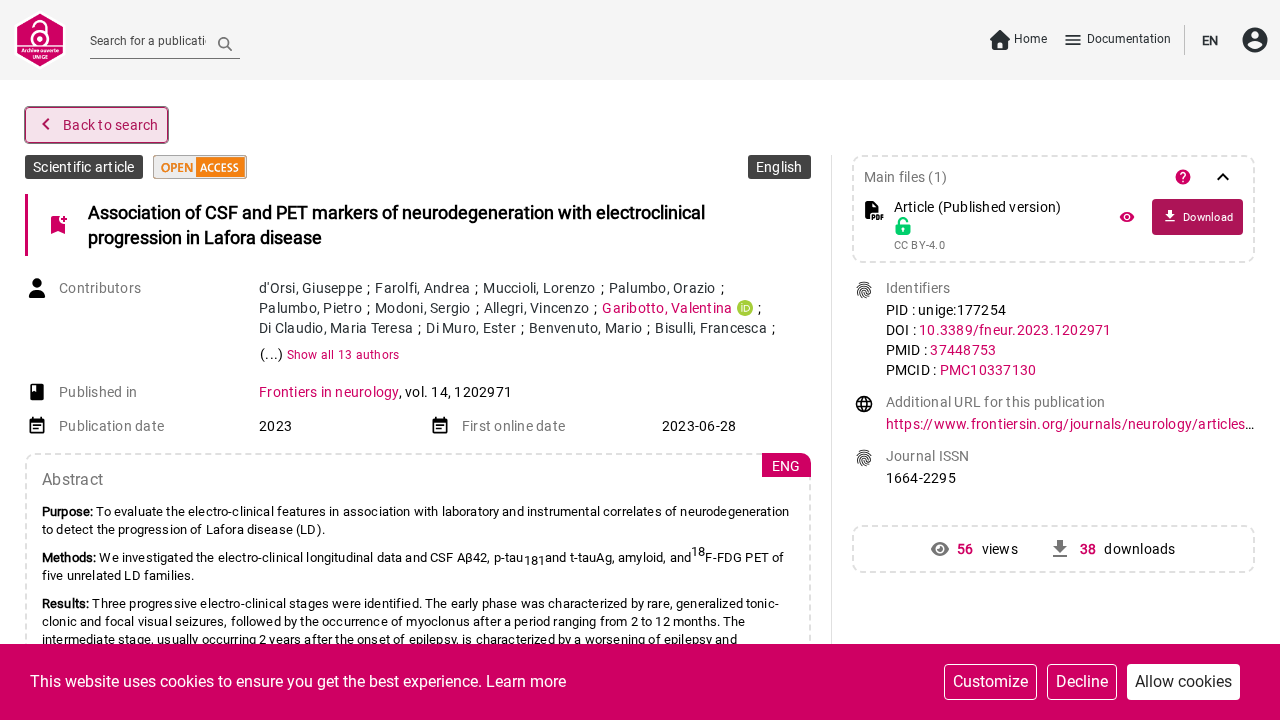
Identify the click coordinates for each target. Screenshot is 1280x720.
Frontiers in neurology (329, 392)
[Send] (225, 43)
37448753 (963, 350)
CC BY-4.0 (919, 246)
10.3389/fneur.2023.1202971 (1015, 330)
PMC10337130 (988, 370)
